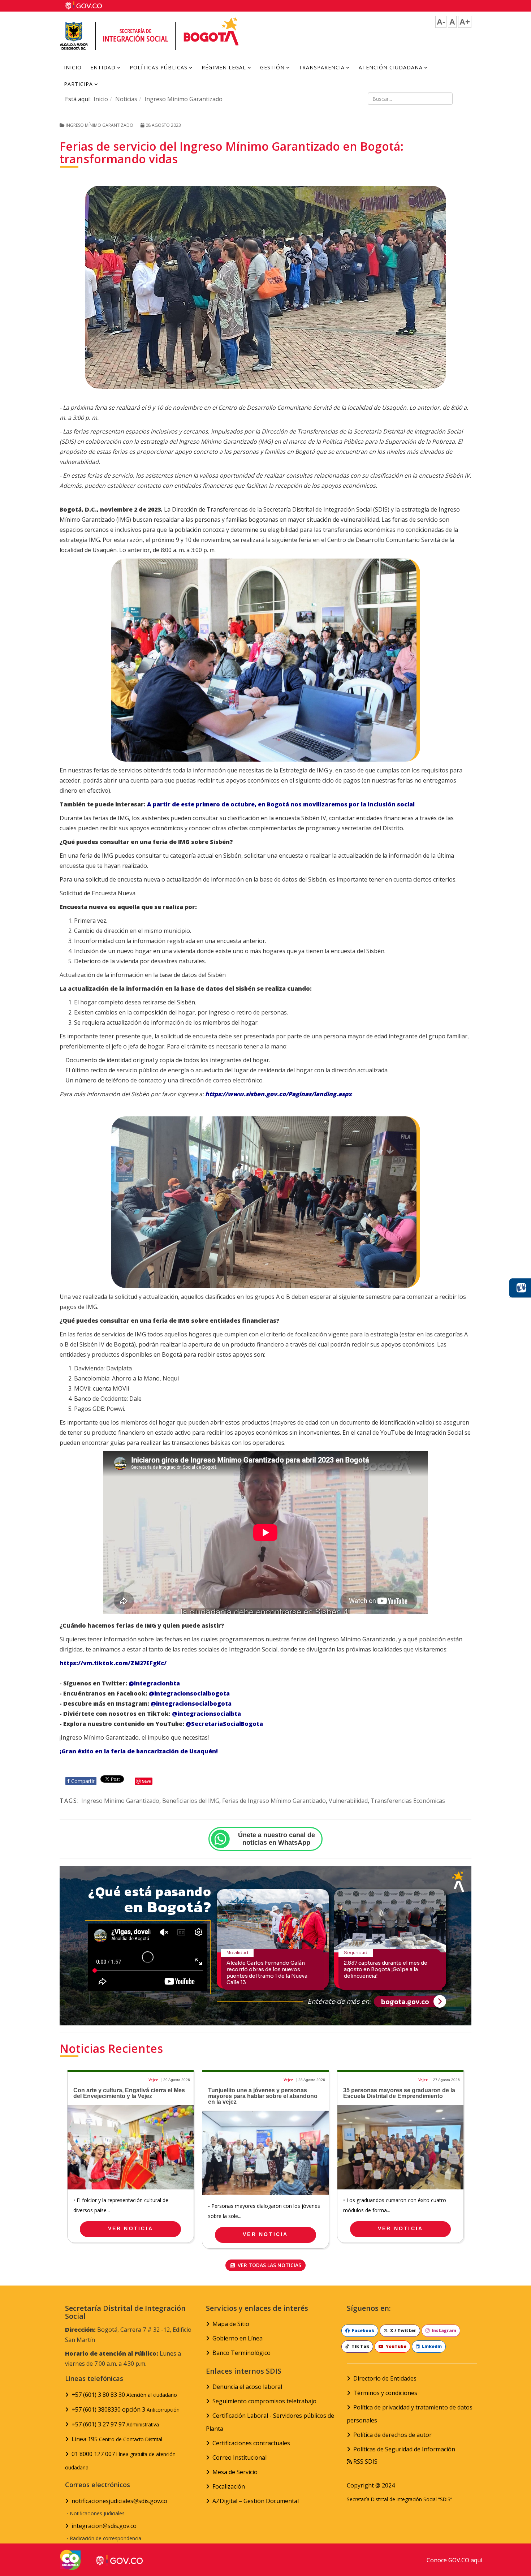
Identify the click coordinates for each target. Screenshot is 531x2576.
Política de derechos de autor (392, 2435)
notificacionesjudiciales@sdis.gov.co (119, 2501)
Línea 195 (117, 2439)
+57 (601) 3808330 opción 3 (126, 2409)
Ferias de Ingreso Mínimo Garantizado (274, 1801)
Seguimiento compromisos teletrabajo (264, 2401)
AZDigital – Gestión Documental (256, 2501)
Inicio (73, 67)
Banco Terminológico (241, 2353)
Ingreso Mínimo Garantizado (184, 99)
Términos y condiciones (385, 2393)
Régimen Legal (224, 67)
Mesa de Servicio (235, 2472)
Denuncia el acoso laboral (247, 2387)
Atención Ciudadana (391, 67)
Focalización (229, 2486)
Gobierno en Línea (238, 2338)
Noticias (126, 99)
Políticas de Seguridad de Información (404, 2449)
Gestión (272, 67)
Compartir (81, 1781)
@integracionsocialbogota (189, 1693)
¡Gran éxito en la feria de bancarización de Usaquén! (139, 1751)
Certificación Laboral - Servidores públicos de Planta (270, 2422)
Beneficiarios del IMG (191, 1801)
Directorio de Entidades (385, 2378)
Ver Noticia (131, 2228)
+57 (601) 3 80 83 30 (124, 2395)
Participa (78, 84)
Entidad (103, 67)
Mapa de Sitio (231, 2324)
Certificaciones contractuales (251, 2443)
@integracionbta (154, 1683)
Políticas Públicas (159, 67)
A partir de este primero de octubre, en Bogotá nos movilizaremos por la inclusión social (281, 804)
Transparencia (322, 67)
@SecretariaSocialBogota (224, 1724)
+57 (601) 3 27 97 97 (115, 2424)
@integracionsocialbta (206, 1714)
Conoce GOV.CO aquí (454, 2560)
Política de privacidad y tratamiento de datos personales (410, 2414)
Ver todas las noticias (269, 2265)
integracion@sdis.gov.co (104, 2526)
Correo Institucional (239, 2457)
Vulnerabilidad (348, 1801)
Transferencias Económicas (408, 1801)
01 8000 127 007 (120, 2460)
